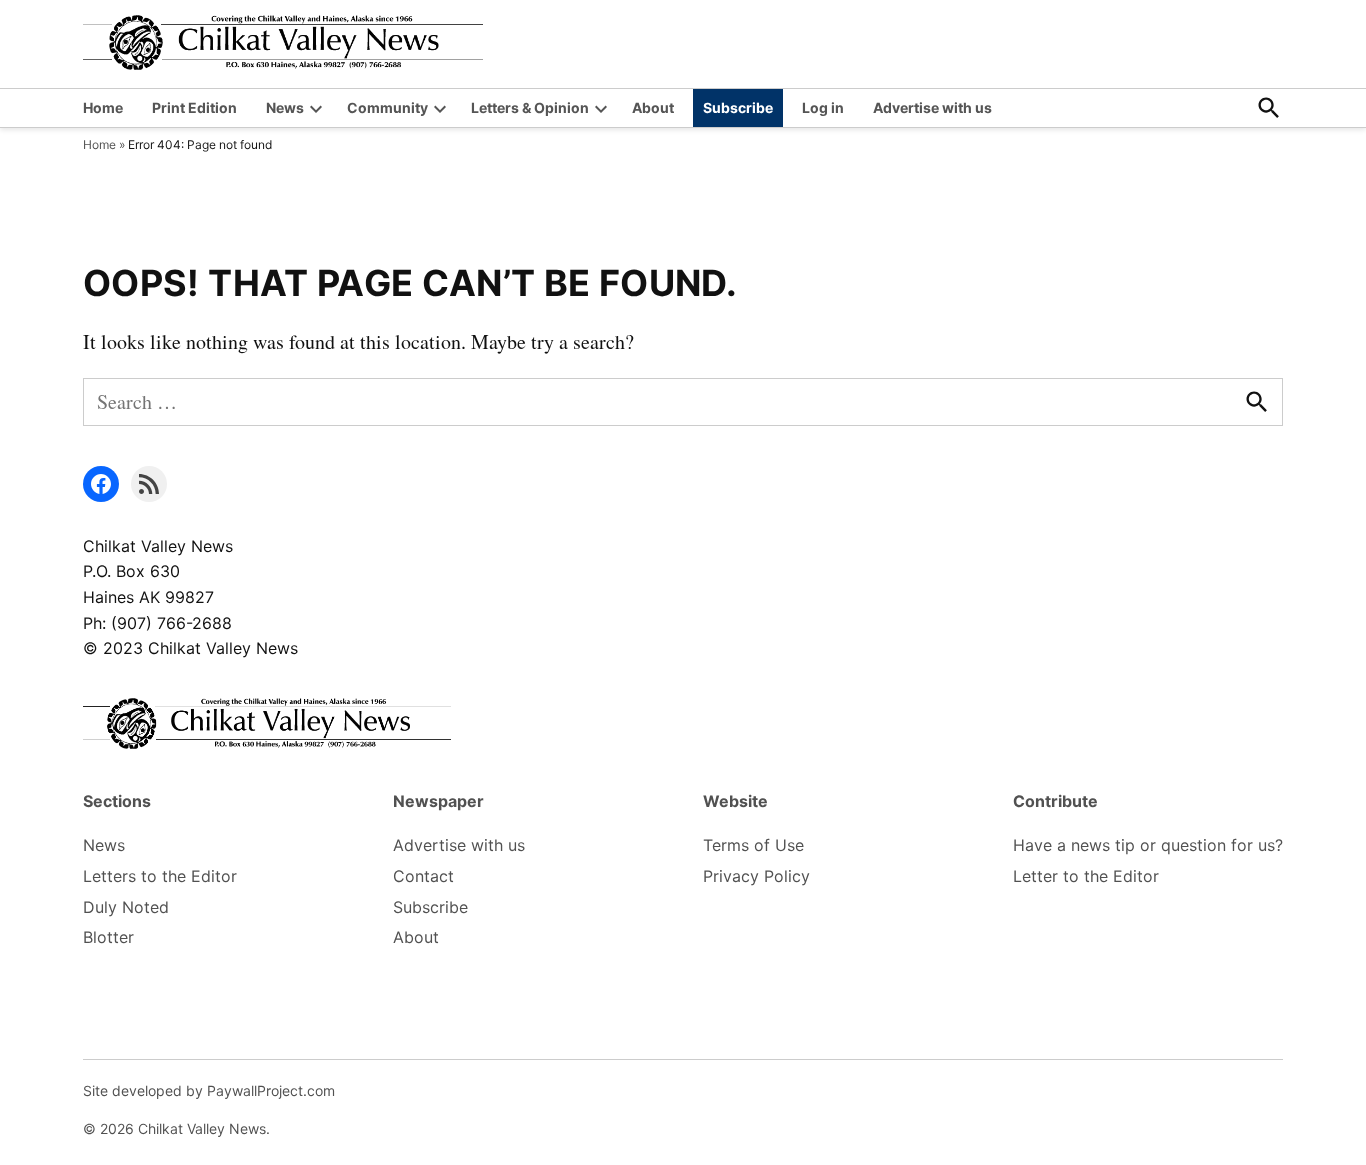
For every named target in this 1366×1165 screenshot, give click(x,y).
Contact (423, 876)
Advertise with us (932, 107)
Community (387, 107)
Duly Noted (126, 907)
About (653, 107)
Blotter (108, 937)
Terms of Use (753, 845)
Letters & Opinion (530, 107)
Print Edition (194, 107)
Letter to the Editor (1086, 876)
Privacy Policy (756, 876)
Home (103, 107)
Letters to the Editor (160, 876)
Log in (823, 107)
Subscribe (738, 107)
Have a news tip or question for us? (1148, 845)
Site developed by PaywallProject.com (209, 1090)
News (285, 107)
